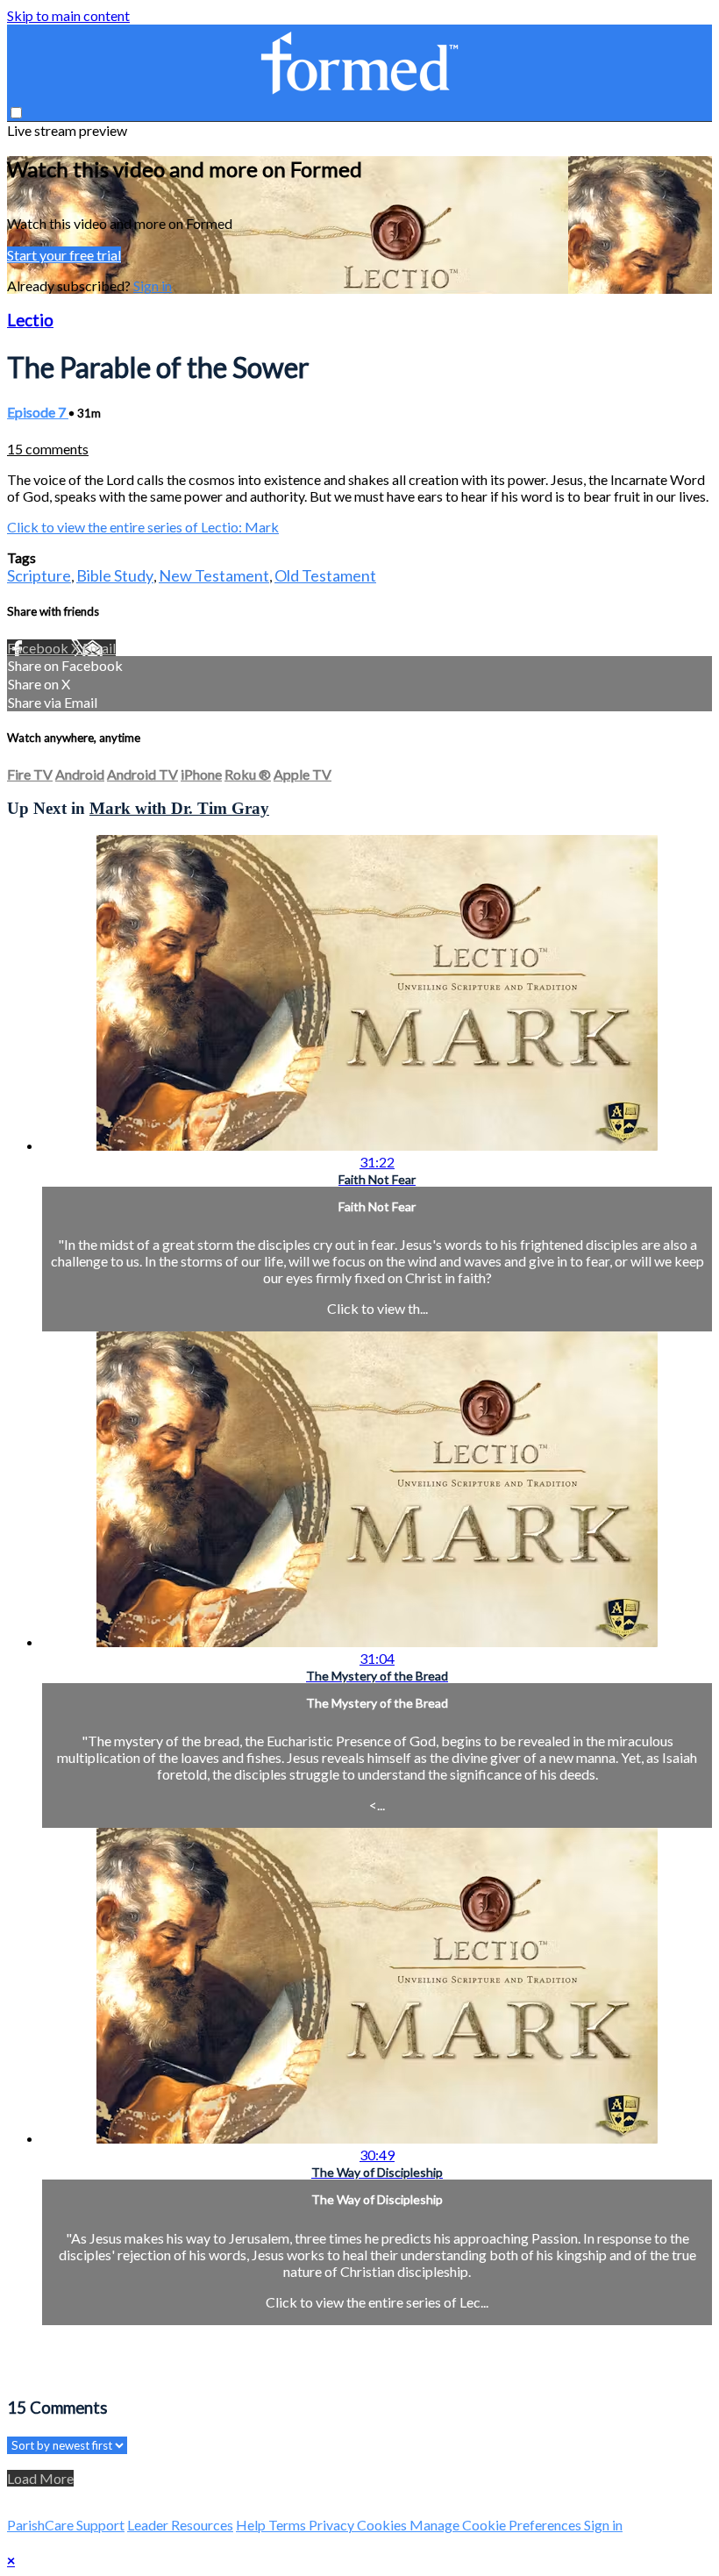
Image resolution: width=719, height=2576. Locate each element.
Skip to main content (68, 15)
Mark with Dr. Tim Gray (179, 808)
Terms (288, 2525)
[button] (16, 113)
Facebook (39, 648)
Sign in (153, 285)
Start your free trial (64, 255)
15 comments (48, 449)
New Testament (214, 575)
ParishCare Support (66, 2525)
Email (99, 648)
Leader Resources (180, 2525)
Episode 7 (38, 412)
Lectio (30, 320)
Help (252, 2525)
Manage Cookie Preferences (497, 2525)
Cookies (383, 2525)
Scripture (39, 575)
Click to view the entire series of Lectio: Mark (143, 527)
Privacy (333, 2525)
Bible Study (115, 575)
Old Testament (325, 575)
